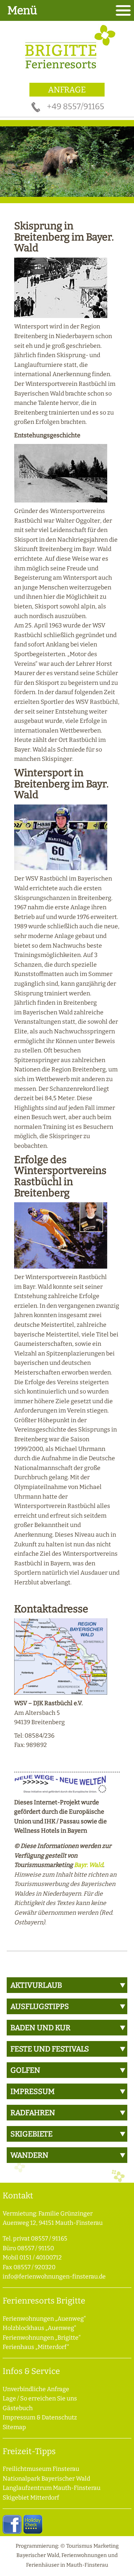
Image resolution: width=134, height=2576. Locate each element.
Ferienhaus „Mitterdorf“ (36, 2347)
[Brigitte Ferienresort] (67, 71)
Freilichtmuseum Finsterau (41, 2469)
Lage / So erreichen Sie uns (40, 2398)
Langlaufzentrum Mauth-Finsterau (52, 2488)
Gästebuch (18, 2408)
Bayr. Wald (89, 1865)
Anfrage (67, 90)
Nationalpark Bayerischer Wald (46, 2479)
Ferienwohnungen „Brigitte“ (42, 2338)
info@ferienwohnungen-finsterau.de (54, 2276)
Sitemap (14, 2427)
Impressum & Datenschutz (40, 2417)
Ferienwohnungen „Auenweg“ (44, 2319)
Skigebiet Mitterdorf (31, 2498)
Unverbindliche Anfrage (36, 2389)
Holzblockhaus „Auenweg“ (39, 2328)
